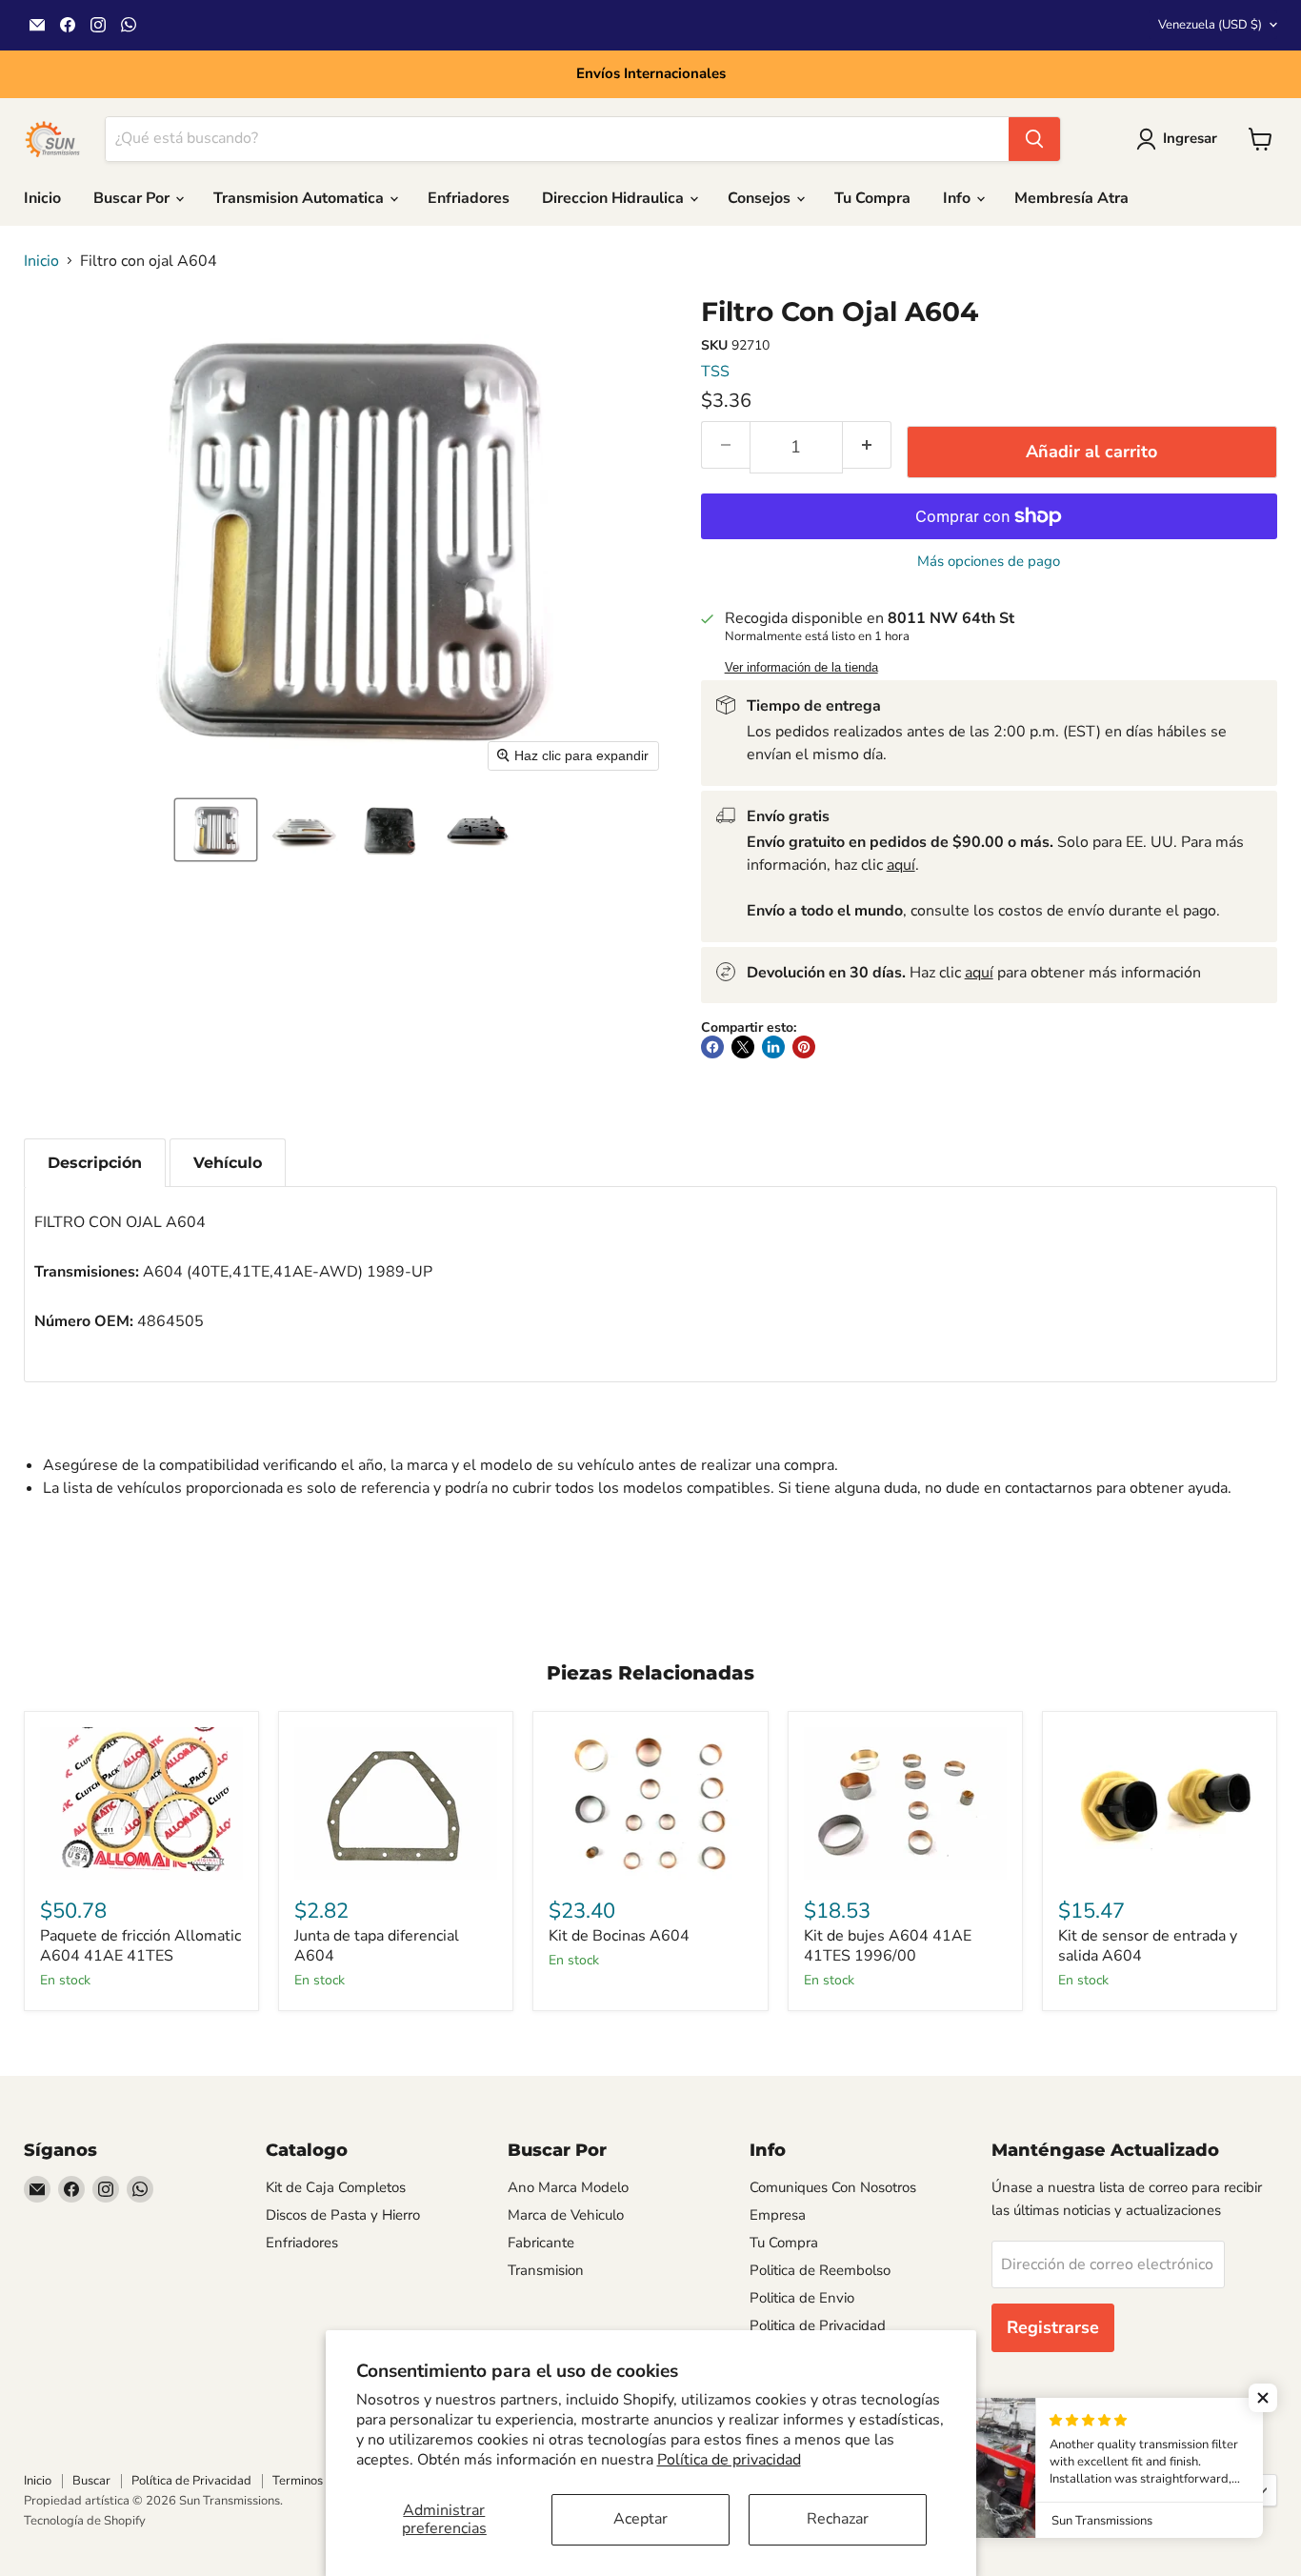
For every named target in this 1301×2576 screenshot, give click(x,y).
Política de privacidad (729, 2460)
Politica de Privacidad (818, 2325)
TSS (715, 372)
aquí (901, 865)
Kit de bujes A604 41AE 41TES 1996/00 (888, 1946)
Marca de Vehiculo (566, 2215)
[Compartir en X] (743, 1047)
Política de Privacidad (191, 2481)
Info (959, 198)
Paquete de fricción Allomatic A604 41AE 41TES (140, 1946)
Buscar (91, 2481)
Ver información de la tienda (801, 668)
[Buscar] (1034, 139)
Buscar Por (133, 198)
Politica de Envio (802, 2298)
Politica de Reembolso (820, 2270)
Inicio (42, 198)
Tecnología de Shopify (85, 2521)
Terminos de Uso (318, 2481)
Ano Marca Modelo (568, 2187)
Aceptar (640, 2519)
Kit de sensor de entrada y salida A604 (1148, 1946)
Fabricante (541, 2243)
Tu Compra (872, 198)
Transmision (546, 2270)
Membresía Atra (1071, 198)
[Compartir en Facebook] (712, 1047)
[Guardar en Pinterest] (804, 1047)
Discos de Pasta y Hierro (343, 2215)
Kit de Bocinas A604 (619, 1936)
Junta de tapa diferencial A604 (377, 1946)
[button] (216, 830)
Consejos (761, 198)
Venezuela (1210, 25)
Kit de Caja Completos (336, 2187)
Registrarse (1053, 2327)
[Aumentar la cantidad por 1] (867, 445)
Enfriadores (469, 198)
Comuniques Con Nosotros (833, 2187)
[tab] (95, 1163)
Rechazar (838, 2519)
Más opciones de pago (989, 562)
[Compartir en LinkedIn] (773, 1047)
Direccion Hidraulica (615, 198)
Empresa (778, 2215)
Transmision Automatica (300, 198)
